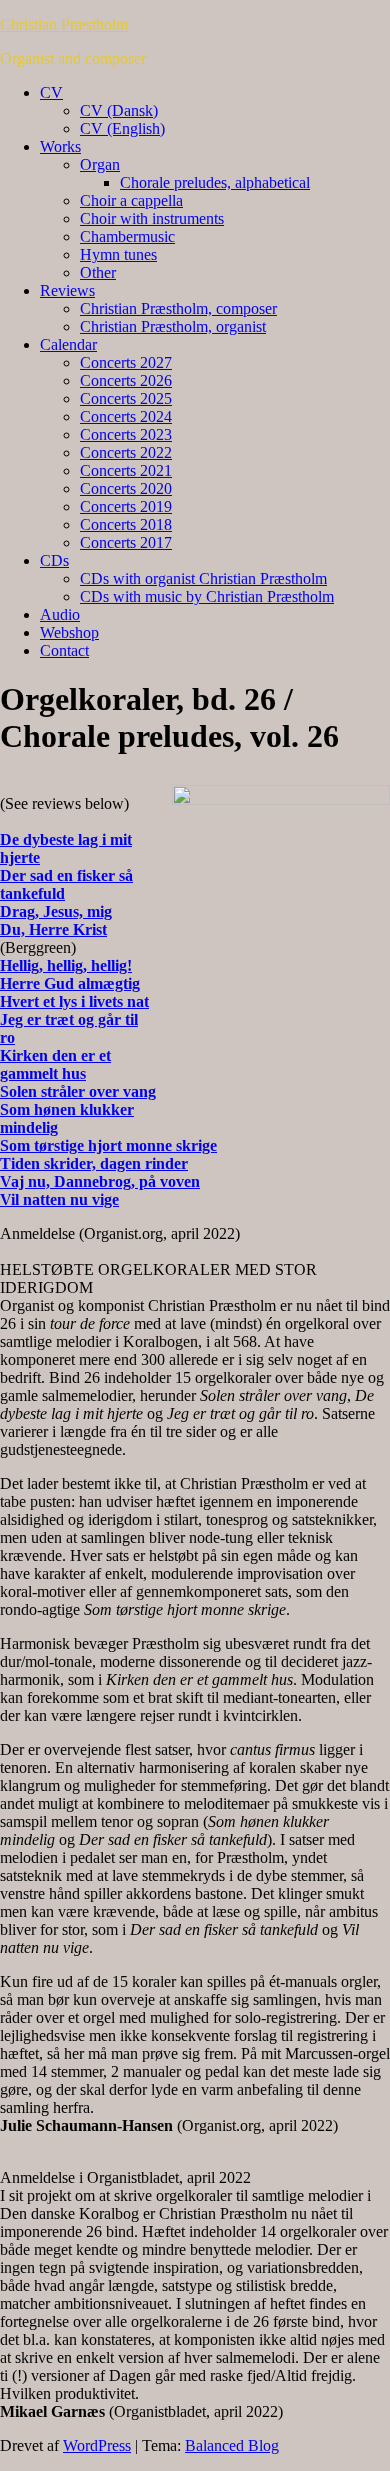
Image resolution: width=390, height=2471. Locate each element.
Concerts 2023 (126, 434)
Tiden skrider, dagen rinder (94, 1163)
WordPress (97, 2445)
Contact (64, 650)
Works (60, 146)
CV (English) (122, 128)
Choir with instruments (152, 218)
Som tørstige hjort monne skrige (108, 1145)
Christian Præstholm (64, 24)
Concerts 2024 (126, 416)
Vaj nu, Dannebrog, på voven (100, 1181)
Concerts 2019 (126, 506)
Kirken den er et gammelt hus (55, 1064)
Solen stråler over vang (78, 1091)
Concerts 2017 (126, 542)
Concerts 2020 (126, 488)
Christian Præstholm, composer (178, 308)
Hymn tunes (118, 254)
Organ (100, 164)
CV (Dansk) (119, 110)
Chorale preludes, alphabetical (215, 182)
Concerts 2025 (126, 398)
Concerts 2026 (126, 380)
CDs (54, 560)
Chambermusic (127, 236)
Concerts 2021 (126, 470)
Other (98, 272)
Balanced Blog (232, 2445)
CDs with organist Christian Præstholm (203, 578)
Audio (60, 614)
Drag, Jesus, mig (56, 911)
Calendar (68, 344)
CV (51, 92)
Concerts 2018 (126, 524)
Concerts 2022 (126, 452)
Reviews (67, 290)
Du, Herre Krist (53, 929)
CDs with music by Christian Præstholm (207, 596)
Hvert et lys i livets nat (74, 1001)
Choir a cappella (131, 200)
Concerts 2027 (126, 362)
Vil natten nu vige (59, 1199)
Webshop (69, 632)
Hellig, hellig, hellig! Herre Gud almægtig (70, 974)
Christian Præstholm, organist (173, 326)
